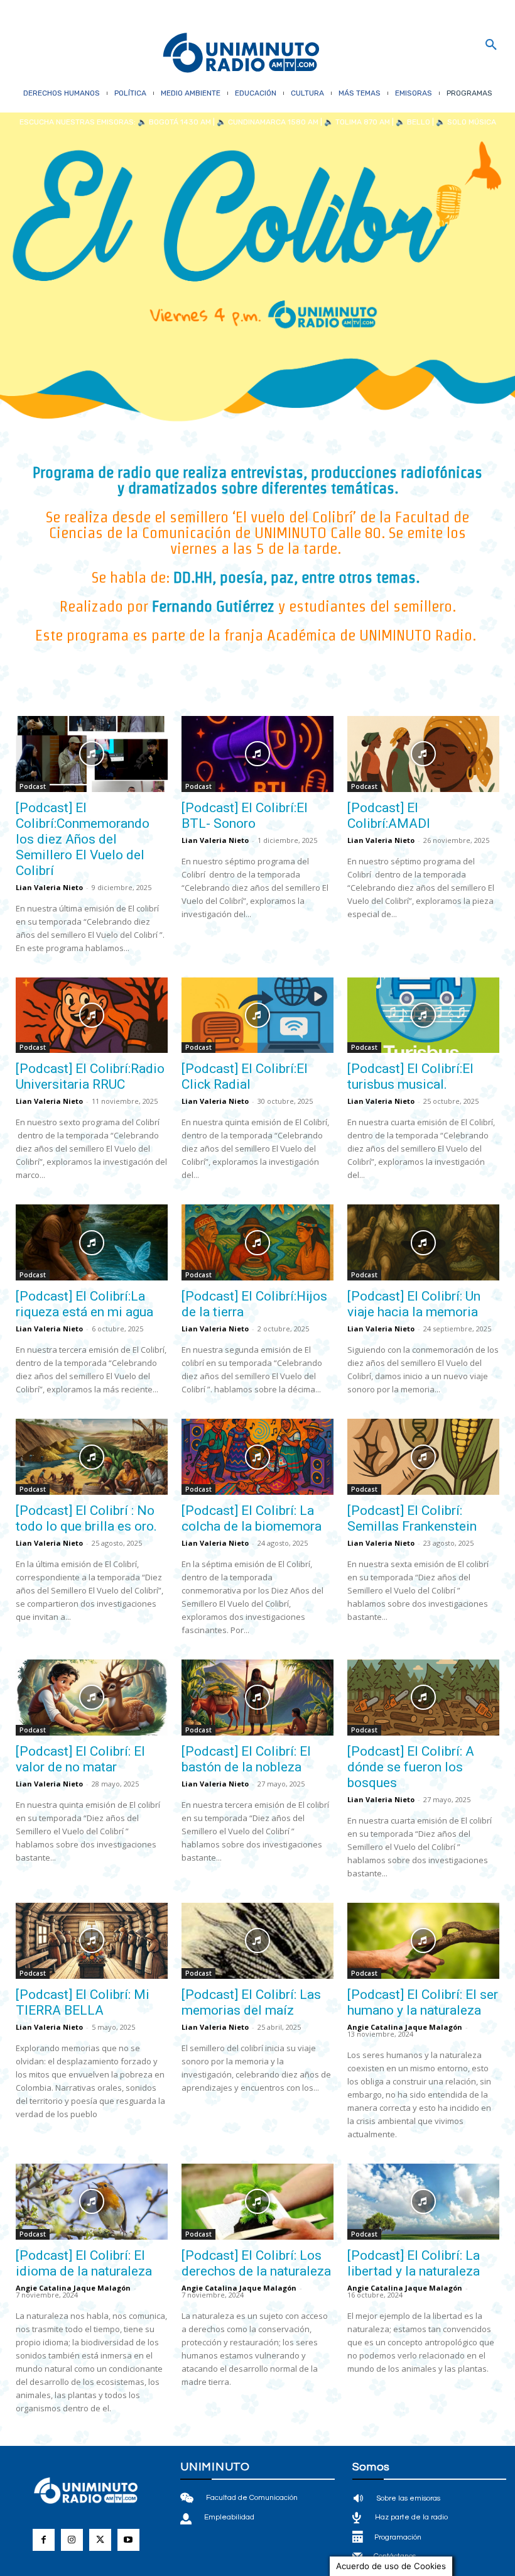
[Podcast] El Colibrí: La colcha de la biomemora (252, 1518)
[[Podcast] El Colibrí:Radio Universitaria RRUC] (92, 1016)
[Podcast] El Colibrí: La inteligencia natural (82, 2537)
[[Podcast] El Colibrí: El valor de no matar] (92, 1698)
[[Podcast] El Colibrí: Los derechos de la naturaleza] (257, 2202)
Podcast (33, 786)
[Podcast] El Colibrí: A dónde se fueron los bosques (411, 1767)
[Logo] (241, 54)
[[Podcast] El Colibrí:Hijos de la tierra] (257, 1242)
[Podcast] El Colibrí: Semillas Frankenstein (412, 1518)
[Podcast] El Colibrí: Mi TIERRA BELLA (83, 2002)
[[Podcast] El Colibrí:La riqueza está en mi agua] (92, 1242)
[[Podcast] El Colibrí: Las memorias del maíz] (257, 1941)
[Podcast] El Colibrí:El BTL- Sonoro (245, 816)
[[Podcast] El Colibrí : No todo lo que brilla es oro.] (92, 1457)
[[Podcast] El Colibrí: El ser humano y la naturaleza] (423, 1941)
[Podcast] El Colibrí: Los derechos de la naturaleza (256, 2263)
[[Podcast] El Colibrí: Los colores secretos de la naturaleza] (257, 2476)
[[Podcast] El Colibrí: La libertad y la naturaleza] (423, 2202)
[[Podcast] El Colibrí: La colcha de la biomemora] (257, 1457)
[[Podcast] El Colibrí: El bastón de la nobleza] (257, 1698)
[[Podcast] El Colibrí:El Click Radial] (257, 1016)
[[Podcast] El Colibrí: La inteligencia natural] (92, 2476)
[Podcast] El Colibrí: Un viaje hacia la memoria (414, 1304)
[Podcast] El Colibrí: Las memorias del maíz (251, 2002)
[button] (491, 45)
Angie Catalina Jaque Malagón (405, 2027)
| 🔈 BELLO (410, 122)
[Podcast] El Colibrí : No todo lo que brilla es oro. (86, 1518)
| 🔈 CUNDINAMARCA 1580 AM (265, 122)
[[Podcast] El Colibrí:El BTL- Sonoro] (257, 754)
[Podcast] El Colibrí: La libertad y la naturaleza (414, 2263)
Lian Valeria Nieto (49, 887)
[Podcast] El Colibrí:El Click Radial (245, 1076)
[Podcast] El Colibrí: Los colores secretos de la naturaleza (252, 2545)
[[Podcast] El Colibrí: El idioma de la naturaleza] (92, 2202)
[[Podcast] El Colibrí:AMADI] (423, 754)
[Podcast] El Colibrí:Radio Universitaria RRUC (90, 1076)
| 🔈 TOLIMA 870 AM (354, 122)
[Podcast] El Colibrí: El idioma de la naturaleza (84, 2263)
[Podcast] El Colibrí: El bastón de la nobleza (246, 1759)
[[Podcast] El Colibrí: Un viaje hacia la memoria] (423, 1242)
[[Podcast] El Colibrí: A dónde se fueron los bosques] (423, 1698)
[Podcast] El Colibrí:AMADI (389, 816)
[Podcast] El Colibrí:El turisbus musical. (410, 1076)
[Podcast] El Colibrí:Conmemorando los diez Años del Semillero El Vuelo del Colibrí (83, 839)
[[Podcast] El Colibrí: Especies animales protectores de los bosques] (423, 2476)
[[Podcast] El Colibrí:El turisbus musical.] (423, 1016)
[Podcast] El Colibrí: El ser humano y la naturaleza (423, 2002)
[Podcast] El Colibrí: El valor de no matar (80, 1759)
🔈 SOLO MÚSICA (466, 122)
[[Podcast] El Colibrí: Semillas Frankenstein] (423, 1457)
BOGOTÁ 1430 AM (180, 122)
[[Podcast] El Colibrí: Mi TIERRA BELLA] (92, 1941)
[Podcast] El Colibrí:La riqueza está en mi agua (84, 1304)
